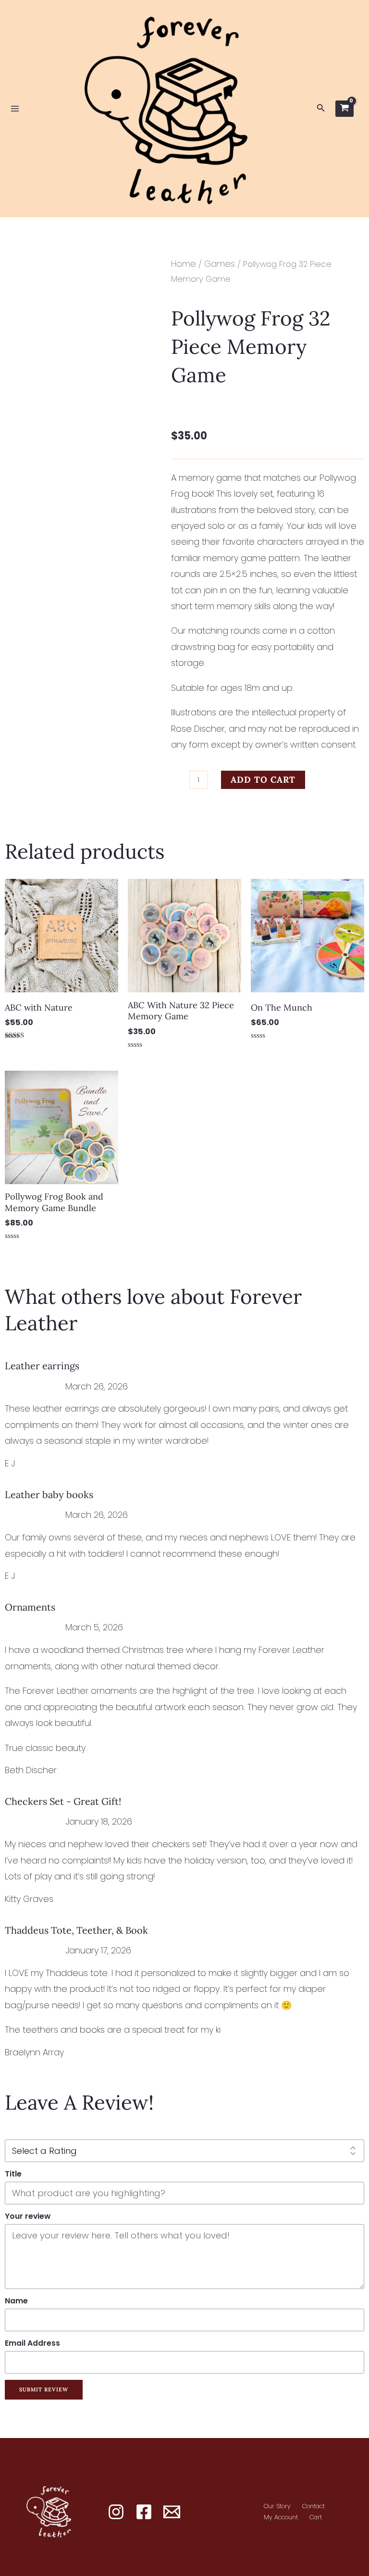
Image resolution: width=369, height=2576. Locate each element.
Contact (314, 2506)
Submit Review (44, 2389)
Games (220, 264)
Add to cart (263, 780)
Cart (316, 2517)
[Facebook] (144, 2512)
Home (184, 264)
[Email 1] (172, 2512)
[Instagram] (116, 2512)
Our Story (277, 2506)
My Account (281, 2517)
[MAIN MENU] (15, 109)
